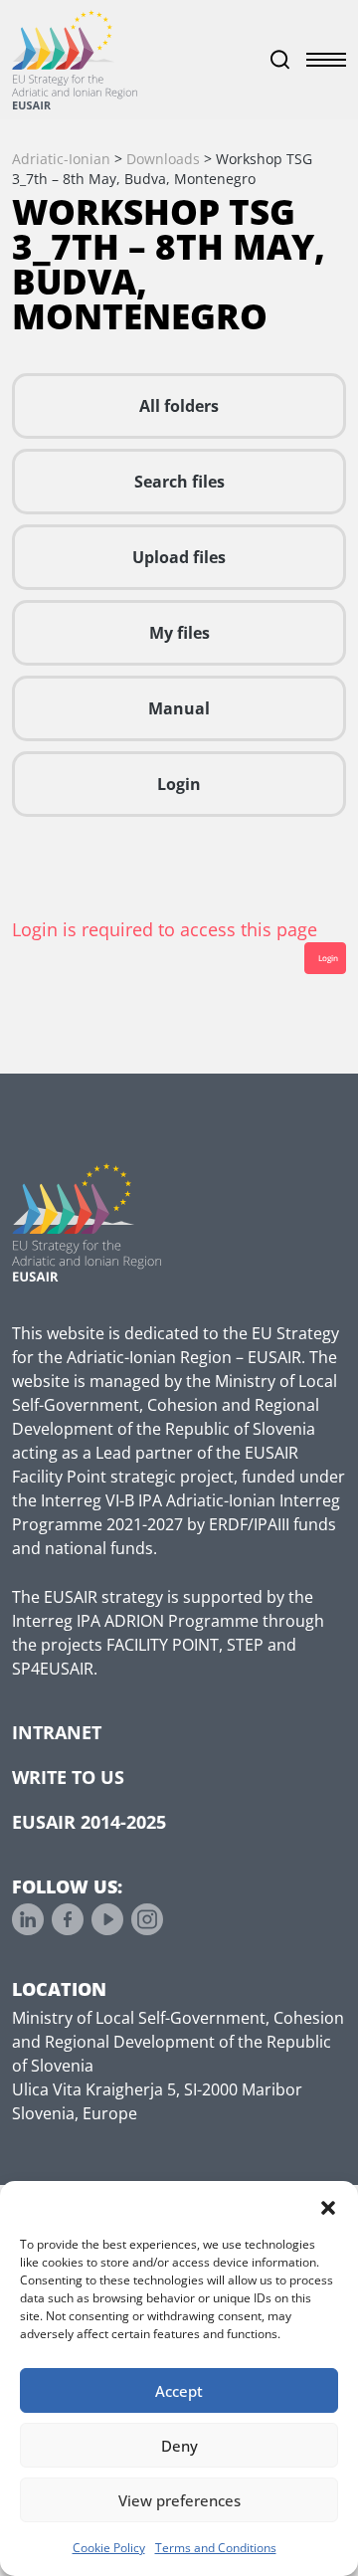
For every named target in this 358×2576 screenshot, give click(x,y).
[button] (328, 2206)
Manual (179, 708)
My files (179, 633)
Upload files (179, 557)
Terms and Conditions (216, 2548)
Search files (179, 482)
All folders (179, 406)
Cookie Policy (109, 2548)
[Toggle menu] (326, 60)
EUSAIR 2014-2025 (89, 1822)
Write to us (68, 1777)
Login (179, 784)
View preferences (179, 2500)
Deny (179, 2446)
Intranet (57, 1732)
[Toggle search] (280, 60)
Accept (179, 2391)
